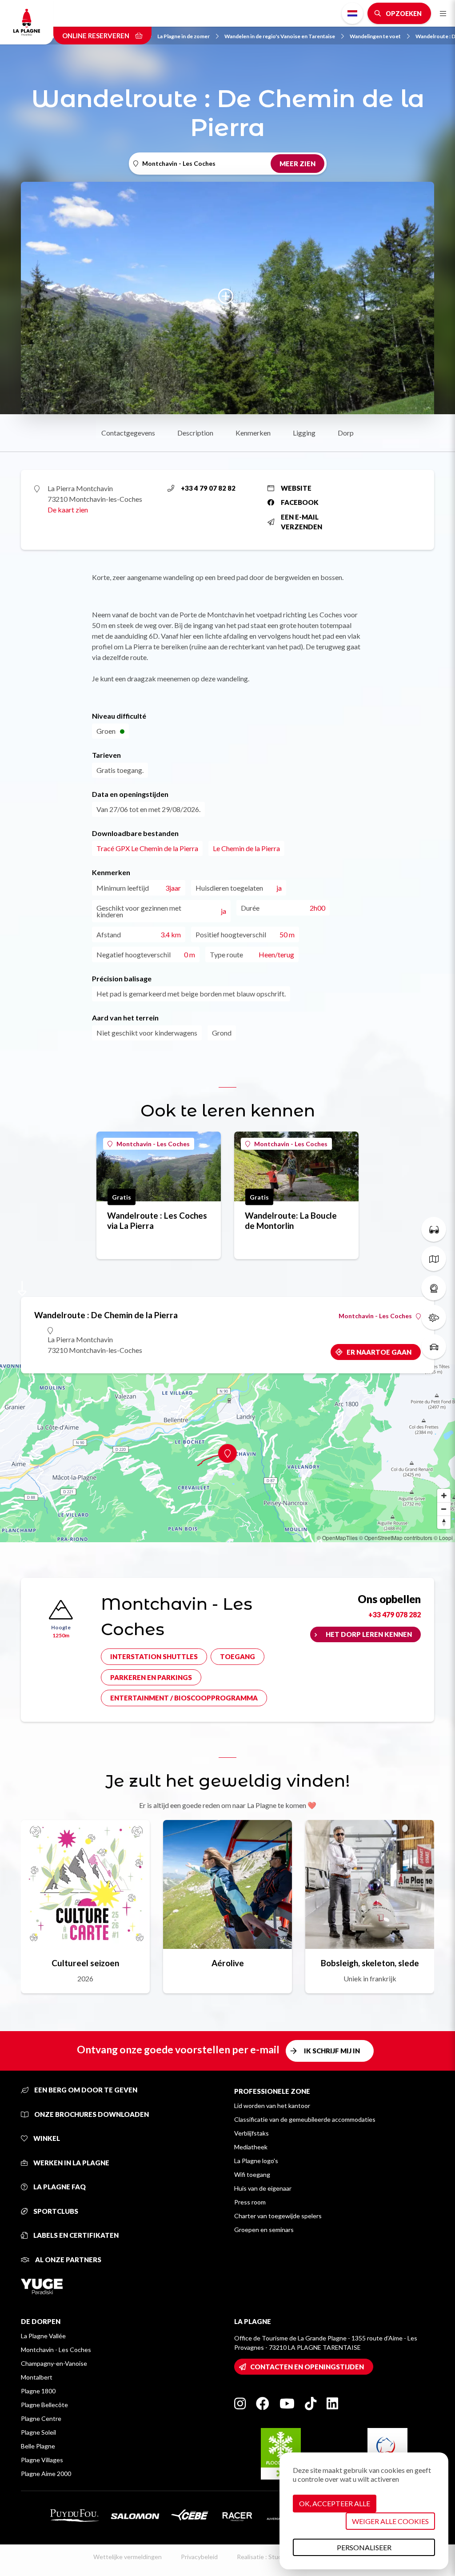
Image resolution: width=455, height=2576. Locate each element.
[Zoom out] (444, 1509)
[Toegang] (434, 1347)
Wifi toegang (252, 2174)
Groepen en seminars (264, 2230)
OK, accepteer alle (335, 2503)
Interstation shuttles (154, 1656)
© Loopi (443, 1538)
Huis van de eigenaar (263, 2188)
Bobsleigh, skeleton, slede (370, 1963)
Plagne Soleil (38, 2432)
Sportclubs (55, 2211)
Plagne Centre (41, 2418)
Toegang (237, 1656)
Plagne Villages (42, 2460)
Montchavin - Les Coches (153, 1144)
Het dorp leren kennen (369, 1634)
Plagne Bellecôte (44, 2405)
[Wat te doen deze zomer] (434, 1229)
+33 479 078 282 (395, 1614)
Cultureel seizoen (85, 1963)
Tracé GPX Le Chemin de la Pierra (147, 848)
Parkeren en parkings (151, 1677)
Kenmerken (253, 433)
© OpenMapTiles (337, 1538)
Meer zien (297, 164)
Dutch (352, 13)
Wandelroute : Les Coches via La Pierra (157, 1220)
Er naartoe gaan (379, 1352)
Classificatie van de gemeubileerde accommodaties (305, 2119)
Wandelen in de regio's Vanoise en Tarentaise (280, 36)
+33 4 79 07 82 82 (208, 488)
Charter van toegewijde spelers (278, 2216)
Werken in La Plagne (71, 2163)
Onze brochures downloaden (91, 2114)
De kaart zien (68, 510)
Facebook (300, 502)
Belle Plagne (38, 2446)
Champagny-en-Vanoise (54, 2363)
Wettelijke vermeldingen (128, 2557)
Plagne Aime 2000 (46, 2474)
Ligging (304, 433)
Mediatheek (251, 2147)
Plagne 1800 (38, 2391)
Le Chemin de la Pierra (246, 848)
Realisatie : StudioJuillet (270, 2557)
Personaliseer (364, 2547)
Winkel (46, 2138)
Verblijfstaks (251, 2133)
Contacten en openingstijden (307, 2367)
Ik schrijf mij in (332, 2051)
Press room (250, 2202)
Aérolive (228, 1963)
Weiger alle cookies (390, 2521)
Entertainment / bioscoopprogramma (184, 1698)
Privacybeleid (199, 2557)
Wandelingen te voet (375, 36)
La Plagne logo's (256, 2161)
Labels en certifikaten (75, 2235)
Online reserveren (96, 36)
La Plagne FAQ (59, 2187)
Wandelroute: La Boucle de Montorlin (291, 1220)
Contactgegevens (128, 433)
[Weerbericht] (434, 1317)
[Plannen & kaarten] (434, 1259)
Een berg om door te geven (85, 2090)
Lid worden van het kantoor (272, 2106)
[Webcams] (434, 1288)
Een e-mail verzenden (301, 522)
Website (296, 488)
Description (195, 433)
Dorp (346, 433)
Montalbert (37, 2377)
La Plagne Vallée (43, 2336)
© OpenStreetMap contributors (396, 1538)
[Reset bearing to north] (444, 1522)
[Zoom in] (444, 1496)
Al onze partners (68, 2260)
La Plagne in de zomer (184, 36)
